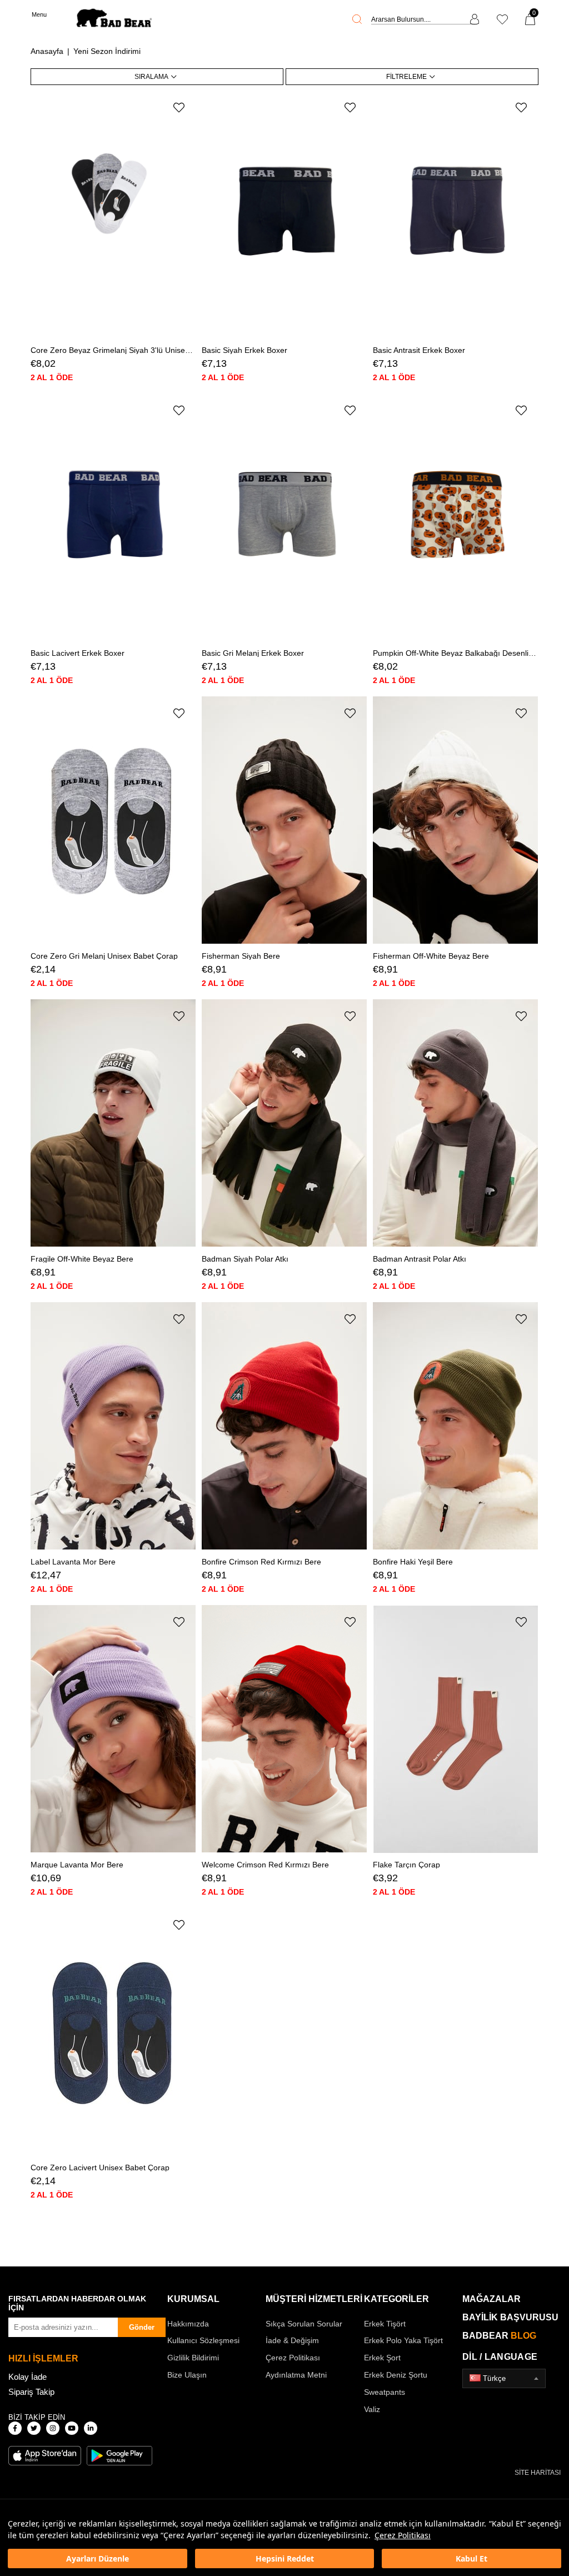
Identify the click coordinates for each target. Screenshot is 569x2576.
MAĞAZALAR (491, 2299)
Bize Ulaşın (187, 2375)
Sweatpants (385, 2392)
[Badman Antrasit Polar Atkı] (456, 1123)
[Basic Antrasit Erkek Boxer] (456, 215)
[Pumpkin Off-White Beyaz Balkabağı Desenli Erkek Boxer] (456, 518)
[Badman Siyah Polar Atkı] (284, 1123)
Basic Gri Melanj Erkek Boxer (253, 653)
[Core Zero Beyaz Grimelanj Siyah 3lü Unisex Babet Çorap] (113, 215)
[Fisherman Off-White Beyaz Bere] (456, 821)
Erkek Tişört (385, 2324)
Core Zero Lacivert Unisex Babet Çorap (100, 2168)
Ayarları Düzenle (98, 2558)
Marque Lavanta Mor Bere (77, 1865)
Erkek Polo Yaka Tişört (403, 2340)
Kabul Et (471, 2558)
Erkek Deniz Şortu (396, 2375)
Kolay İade (28, 2377)
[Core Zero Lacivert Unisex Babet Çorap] (113, 2032)
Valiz (372, 2409)
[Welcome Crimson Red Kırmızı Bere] (284, 1729)
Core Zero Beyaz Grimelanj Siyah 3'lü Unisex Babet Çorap (113, 350)
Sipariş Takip (31, 2392)
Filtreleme (406, 77)
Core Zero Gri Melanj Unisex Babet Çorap (104, 956)
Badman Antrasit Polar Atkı (420, 1259)
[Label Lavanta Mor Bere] (113, 1426)
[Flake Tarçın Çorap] (456, 1729)
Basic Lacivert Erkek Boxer (78, 653)
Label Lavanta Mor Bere (73, 1562)
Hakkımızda (188, 2324)
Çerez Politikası (403, 2535)
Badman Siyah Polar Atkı (245, 1259)
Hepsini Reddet (285, 2558)
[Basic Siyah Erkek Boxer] (284, 215)
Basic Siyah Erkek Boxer (244, 350)
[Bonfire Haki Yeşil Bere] (456, 1426)
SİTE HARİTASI (538, 2473)
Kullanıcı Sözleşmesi (203, 2340)
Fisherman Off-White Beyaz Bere (431, 956)
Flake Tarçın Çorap (406, 1865)
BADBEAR (499, 2336)
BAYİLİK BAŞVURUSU (510, 2317)
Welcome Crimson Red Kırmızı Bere (265, 1865)
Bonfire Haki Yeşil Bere (413, 1562)
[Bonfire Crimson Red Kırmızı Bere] (284, 1426)
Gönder (142, 2327)
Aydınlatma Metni (296, 2375)
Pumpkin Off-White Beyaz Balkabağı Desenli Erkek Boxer (456, 653)
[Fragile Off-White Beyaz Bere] (113, 1123)
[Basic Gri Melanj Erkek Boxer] (284, 518)
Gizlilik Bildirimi (193, 2358)
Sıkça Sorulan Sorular (304, 2324)
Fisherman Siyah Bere (241, 956)
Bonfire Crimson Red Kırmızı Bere (261, 1562)
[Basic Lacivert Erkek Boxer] (113, 518)
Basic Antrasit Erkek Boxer (419, 350)
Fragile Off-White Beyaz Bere (82, 1259)
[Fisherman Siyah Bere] (284, 821)
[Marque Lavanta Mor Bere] (113, 1729)
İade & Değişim (292, 2340)
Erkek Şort (382, 2358)
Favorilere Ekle (179, 108)
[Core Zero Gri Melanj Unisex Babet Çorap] (113, 821)
